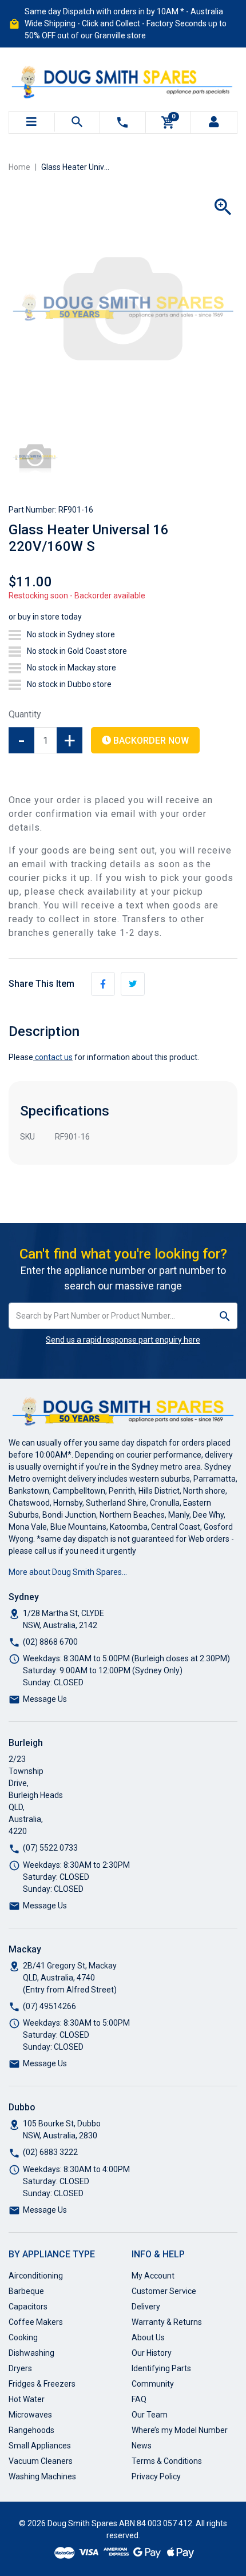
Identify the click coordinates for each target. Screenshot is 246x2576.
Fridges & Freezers (42, 2384)
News (142, 2446)
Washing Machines (42, 2476)
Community (153, 2384)
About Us (148, 2337)
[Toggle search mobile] (78, 122)
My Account (153, 2276)
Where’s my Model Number (180, 2430)
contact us (54, 1057)
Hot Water (27, 2399)
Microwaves (30, 2415)
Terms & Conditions (167, 2461)
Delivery (146, 2307)
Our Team (150, 2415)
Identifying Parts (161, 2368)
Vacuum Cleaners (41, 2461)
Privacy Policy (156, 2476)
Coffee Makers (36, 2322)
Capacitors (28, 2307)
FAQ (139, 2399)
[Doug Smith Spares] (123, 80)
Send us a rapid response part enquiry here (123, 1340)
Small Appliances (40, 2446)
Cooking (23, 2337)
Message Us (45, 1699)
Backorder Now (150, 741)
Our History (152, 2353)
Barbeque (26, 2291)
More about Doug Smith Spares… (68, 1572)
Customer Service (164, 2291)
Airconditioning (36, 2276)
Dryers (20, 2368)
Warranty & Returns (167, 2322)
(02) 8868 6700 (50, 1642)
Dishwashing (31, 2353)
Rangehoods (31, 2430)
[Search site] (225, 1316)
